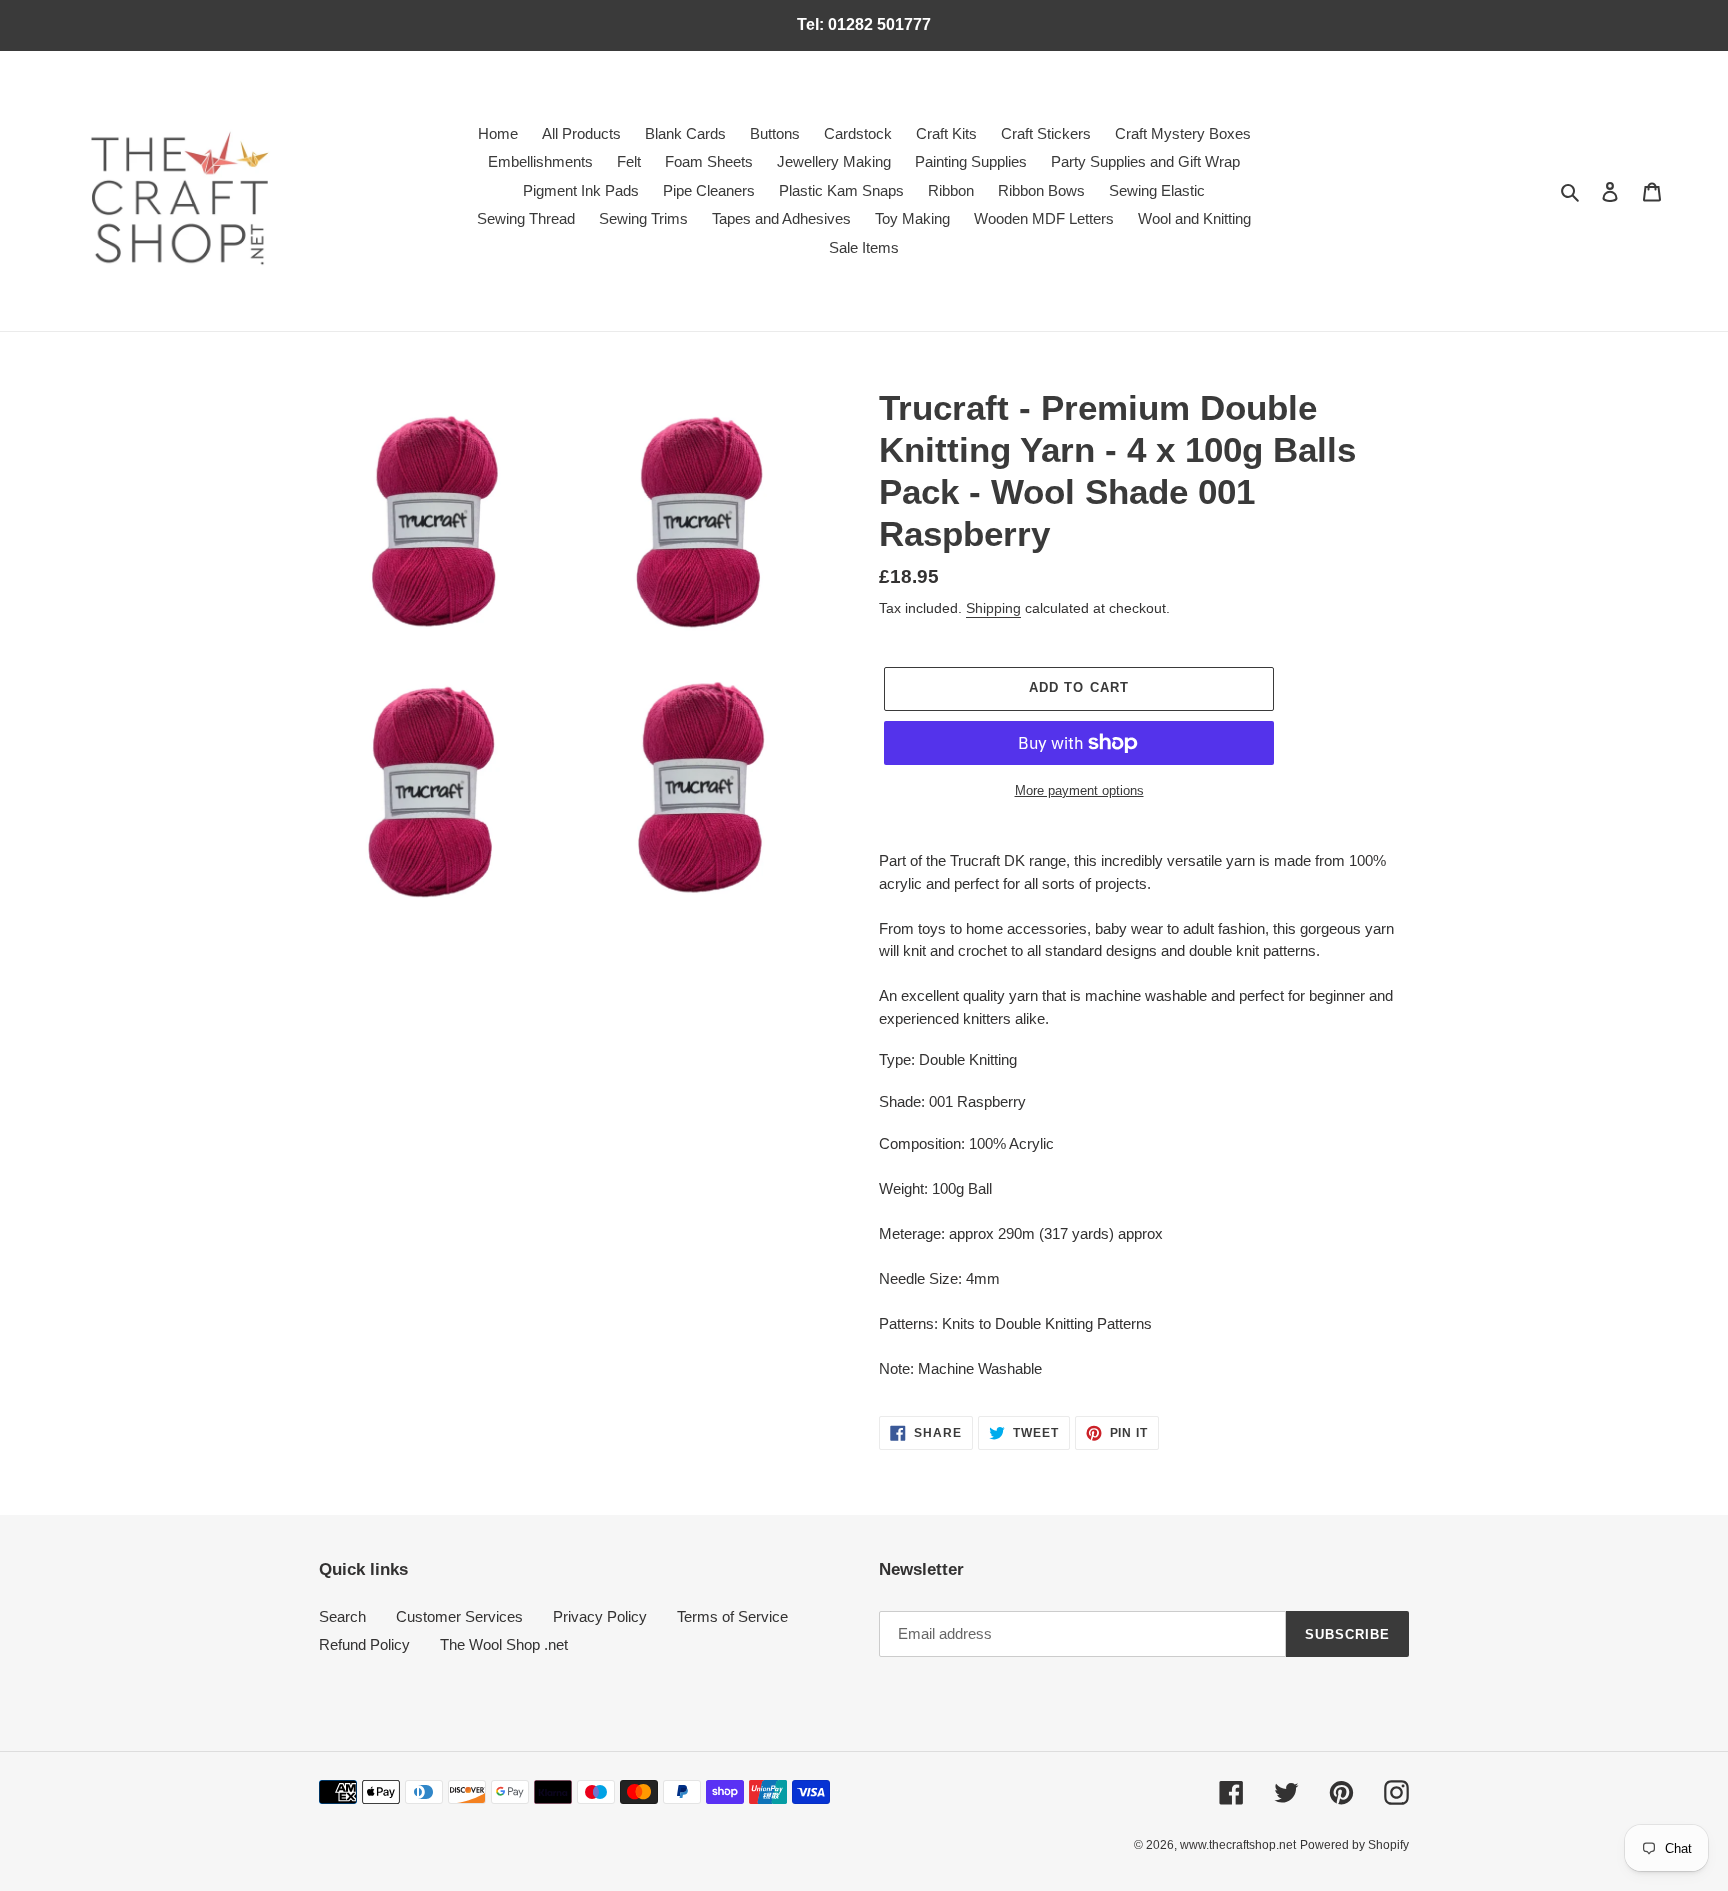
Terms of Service (732, 1616)
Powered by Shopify (1354, 1845)
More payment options (1079, 790)
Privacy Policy (600, 1616)
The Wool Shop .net (504, 1644)
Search (342, 1616)
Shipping (993, 608)
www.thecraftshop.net (1238, 1845)
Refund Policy (364, 1644)
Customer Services (459, 1616)
